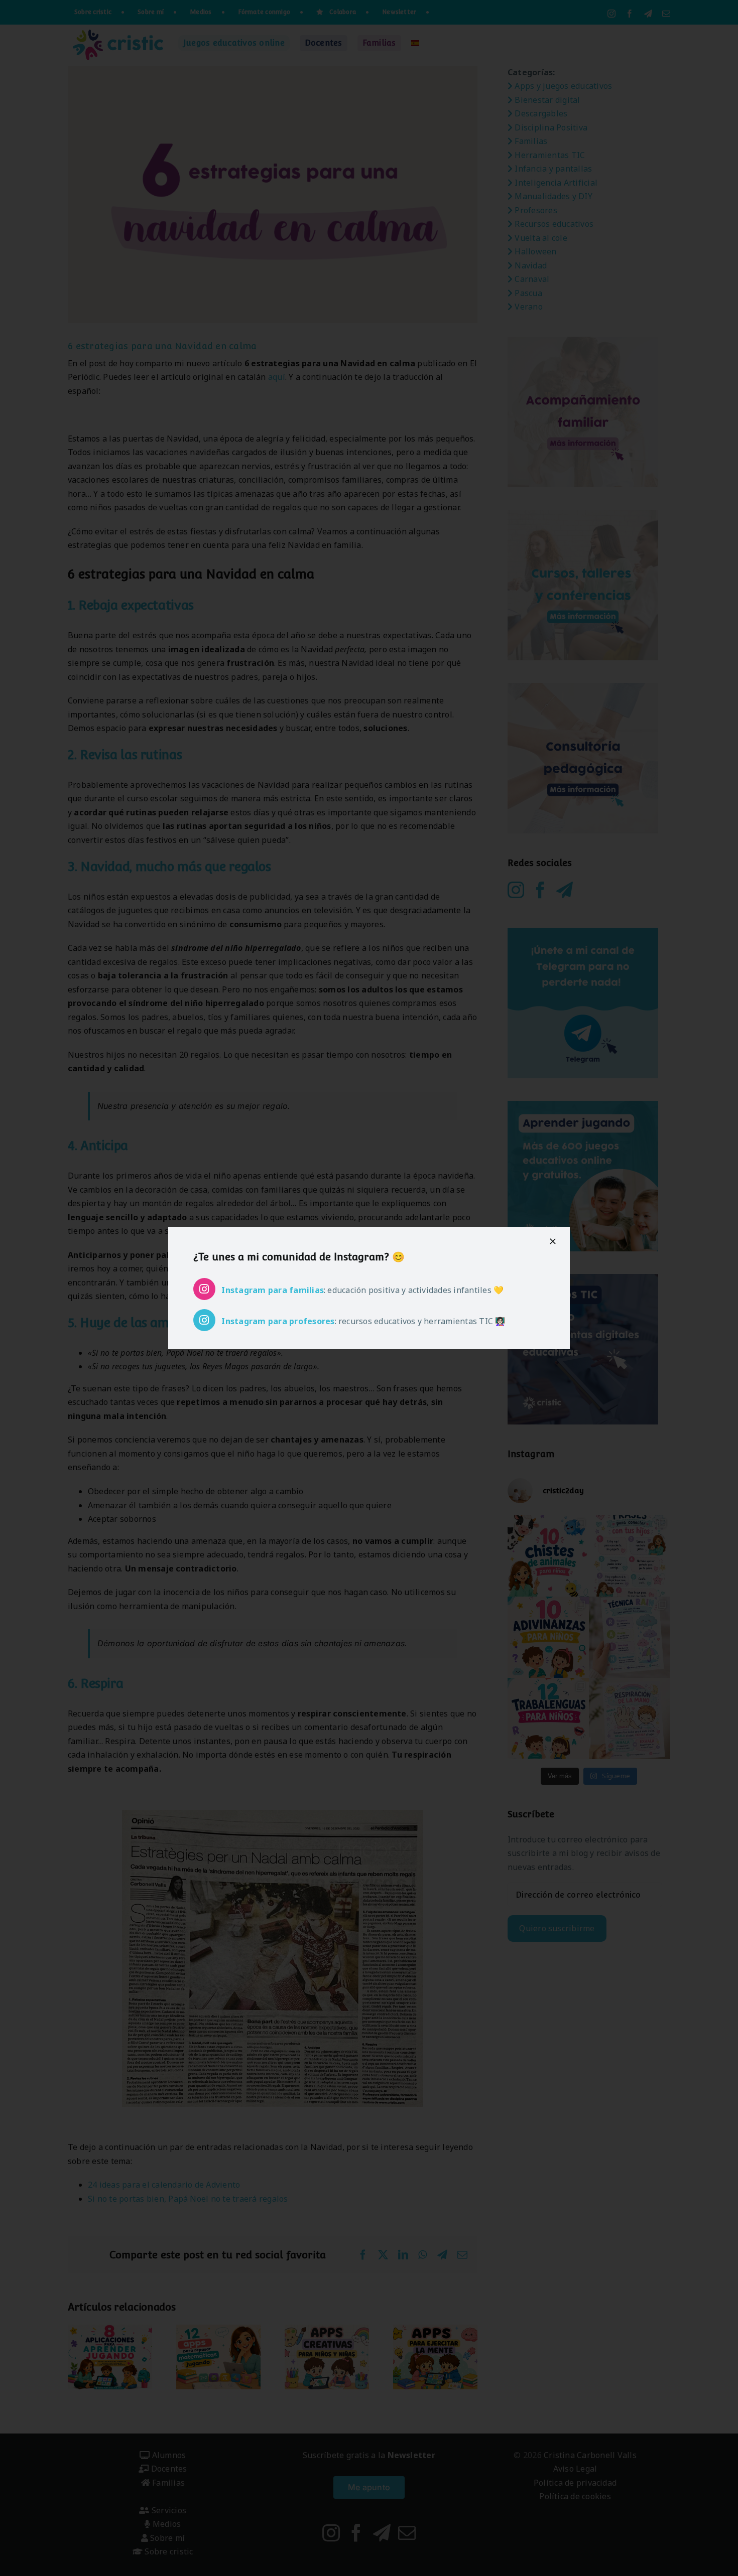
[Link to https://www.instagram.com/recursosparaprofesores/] (204, 1320)
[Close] (553, 1241)
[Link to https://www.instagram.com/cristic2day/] (204, 1289)
